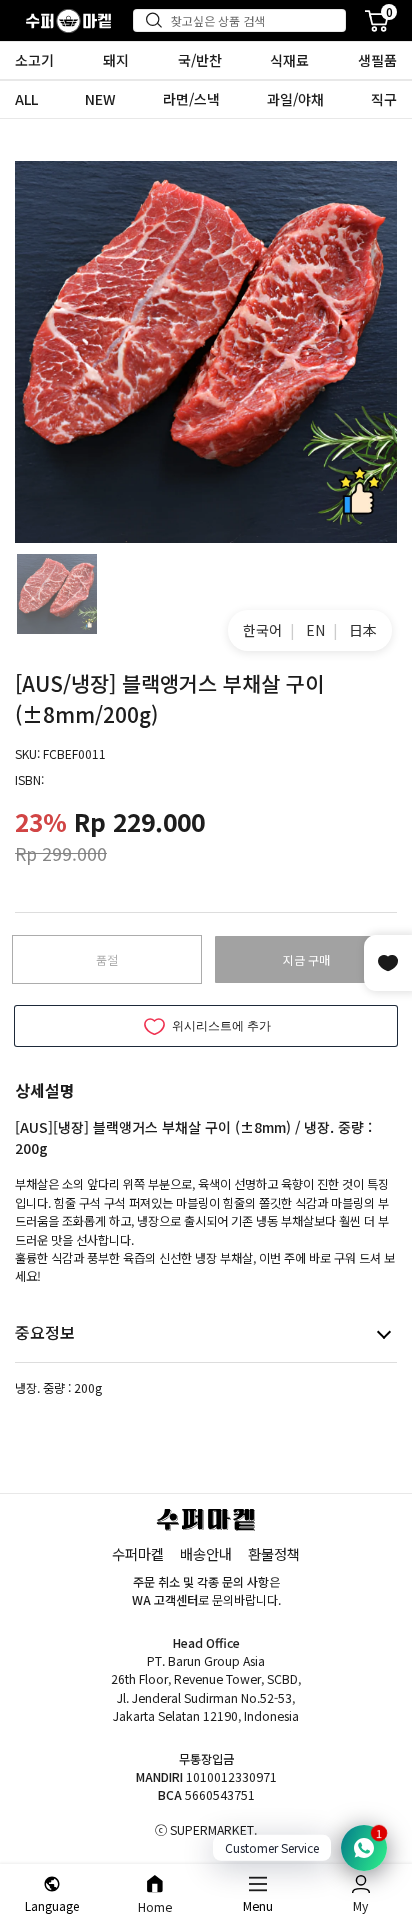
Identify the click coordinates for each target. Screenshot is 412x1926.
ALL (26, 99)
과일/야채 (295, 99)
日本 (363, 630)
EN (315, 630)
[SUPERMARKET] (68, 21)
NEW (100, 99)
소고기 (34, 60)
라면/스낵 (191, 99)
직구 (384, 99)
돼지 (116, 60)
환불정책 (274, 1553)
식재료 (289, 60)
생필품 (377, 60)
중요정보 (45, 1332)
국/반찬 (200, 60)
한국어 (262, 630)
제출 (158, 20)
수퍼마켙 (138, 1553)
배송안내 (206, 1553)
